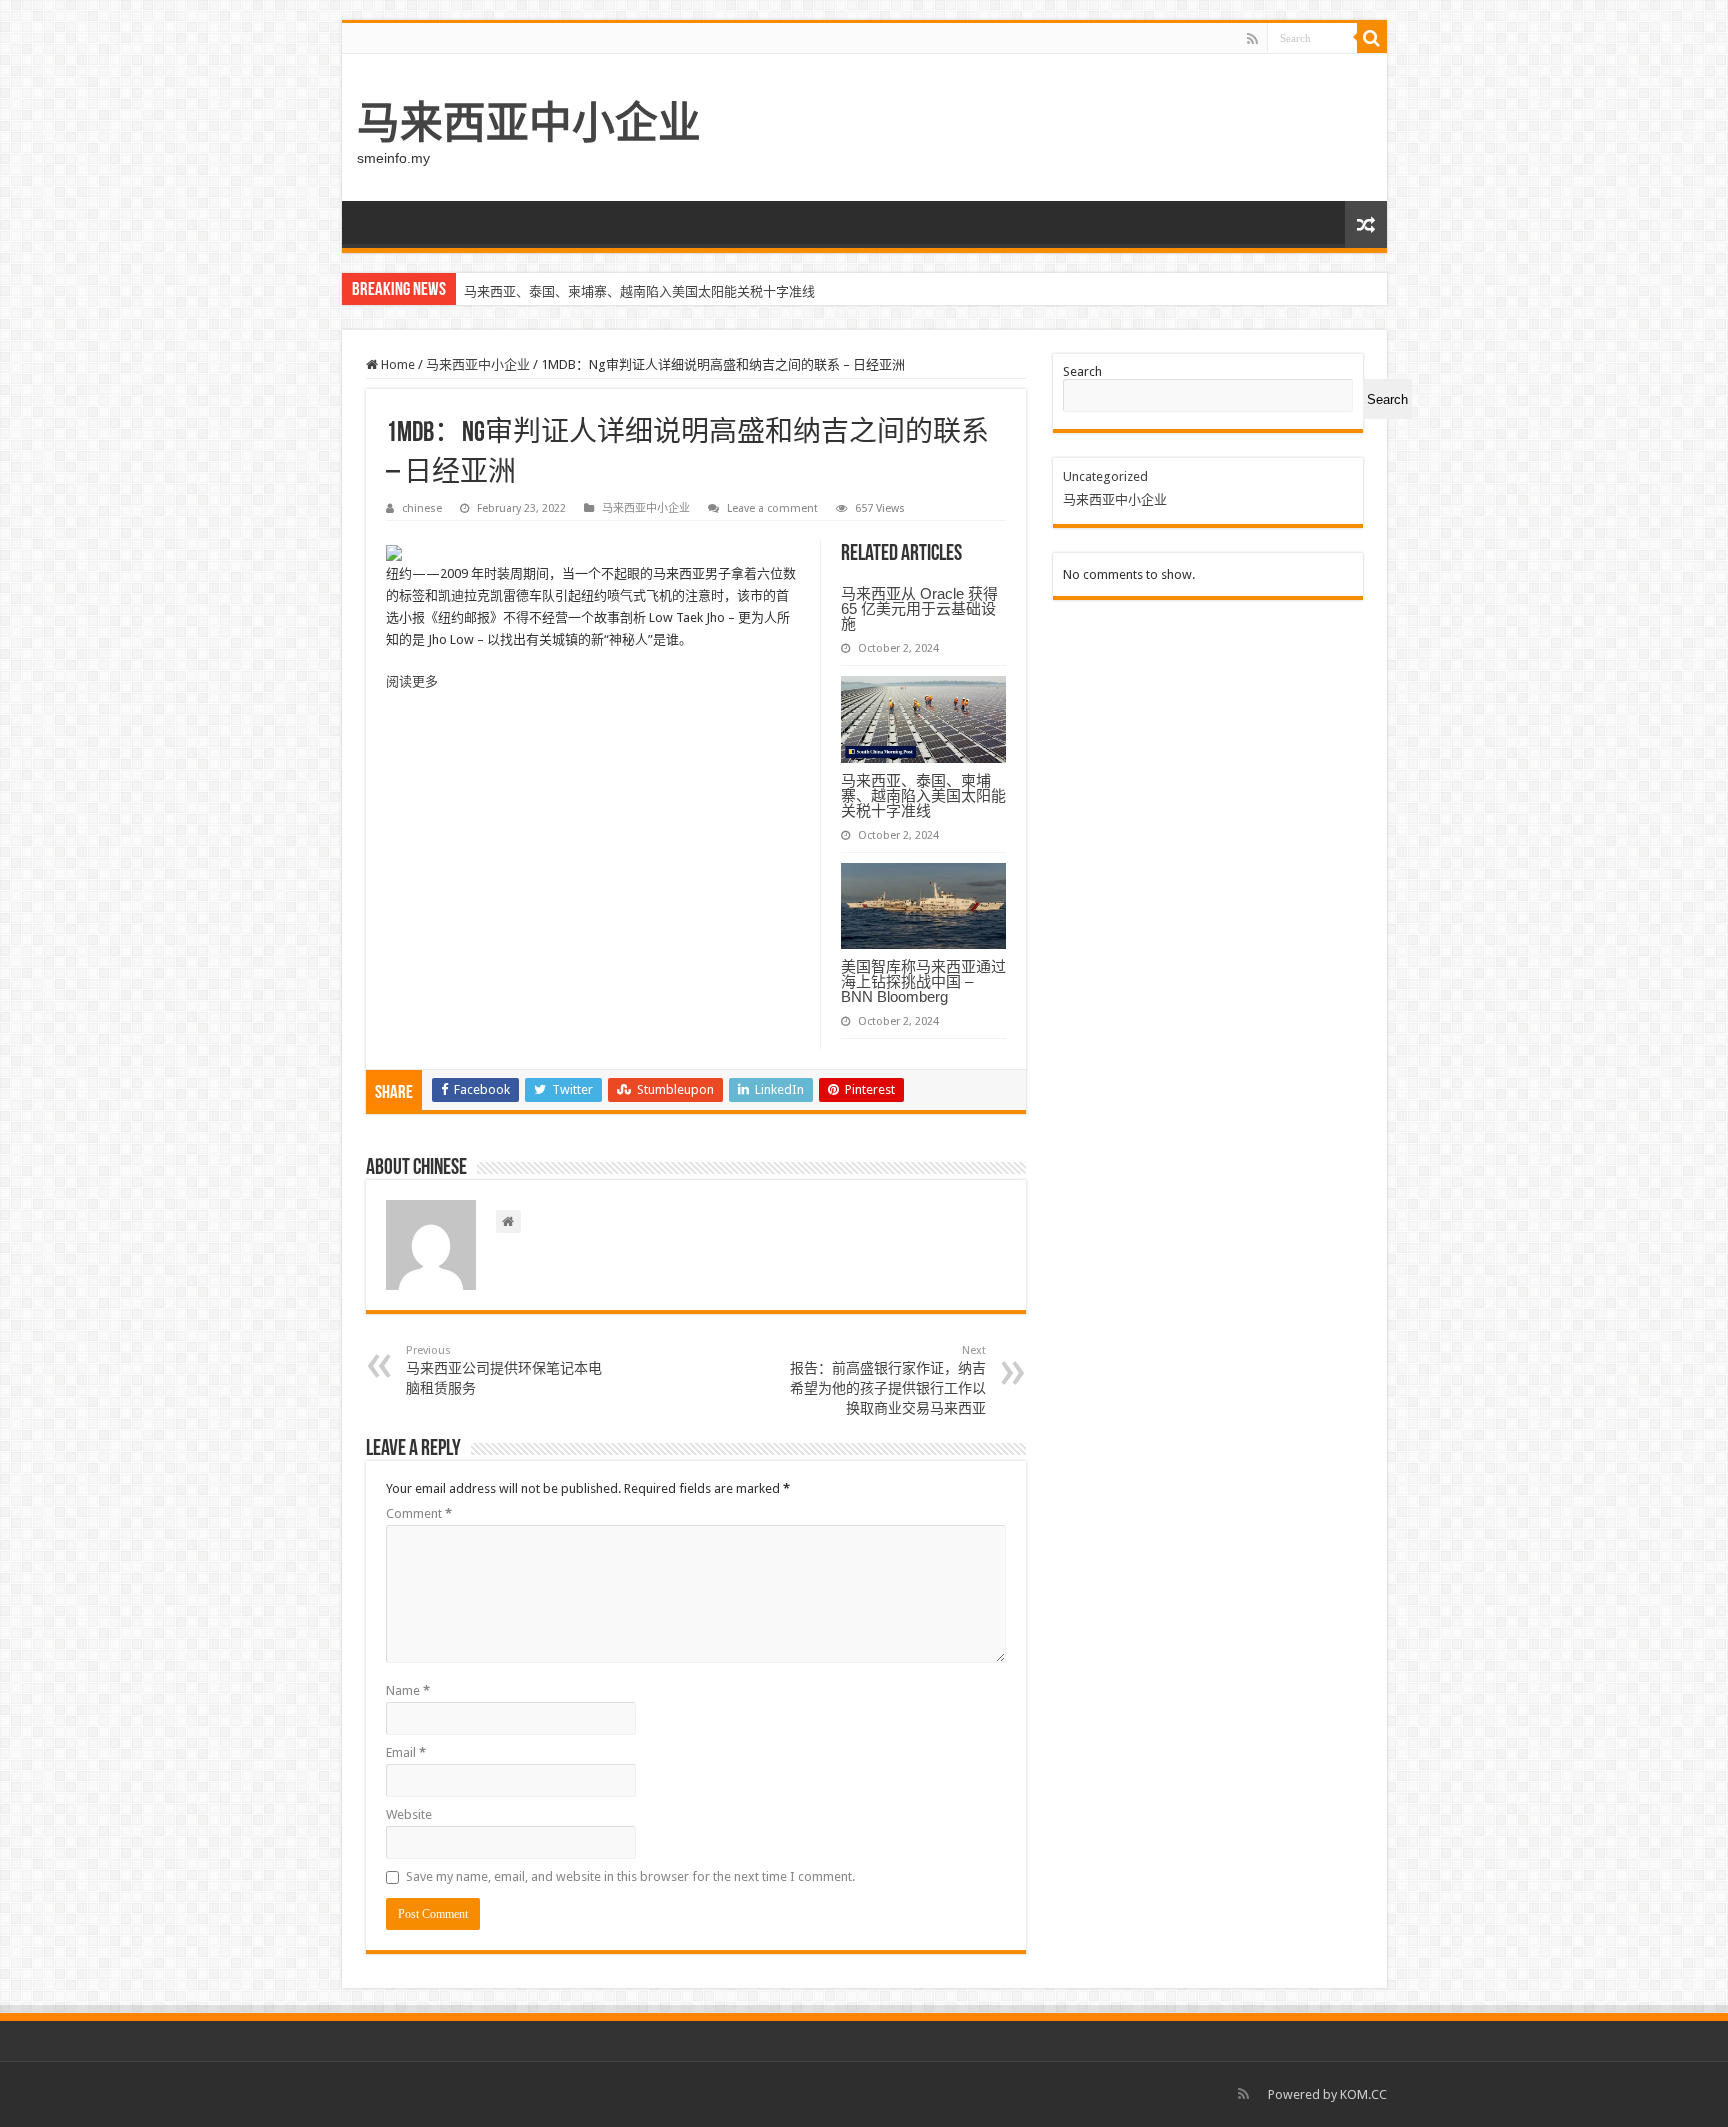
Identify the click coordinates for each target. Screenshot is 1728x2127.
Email (406, 1752)
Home (396, 364)
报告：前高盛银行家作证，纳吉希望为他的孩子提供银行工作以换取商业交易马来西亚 (888, 1380)
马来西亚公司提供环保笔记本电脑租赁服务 (504, 1370)
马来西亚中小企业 (529, 123)
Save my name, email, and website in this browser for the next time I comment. (630, 1876)
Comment (419, 1513)
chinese (422, 508)
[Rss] (1252, 39)
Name (408, 1690)
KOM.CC (1363, 2094)
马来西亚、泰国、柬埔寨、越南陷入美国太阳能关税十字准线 (639, 291)
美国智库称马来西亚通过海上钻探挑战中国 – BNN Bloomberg (923, 981)
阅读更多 (412, 681)
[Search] (1372, 38)
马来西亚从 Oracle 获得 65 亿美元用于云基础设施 (919, 608)
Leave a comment (772, 508)
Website (409, 1814)
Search (1082, 371)
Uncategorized (1105, 476)
